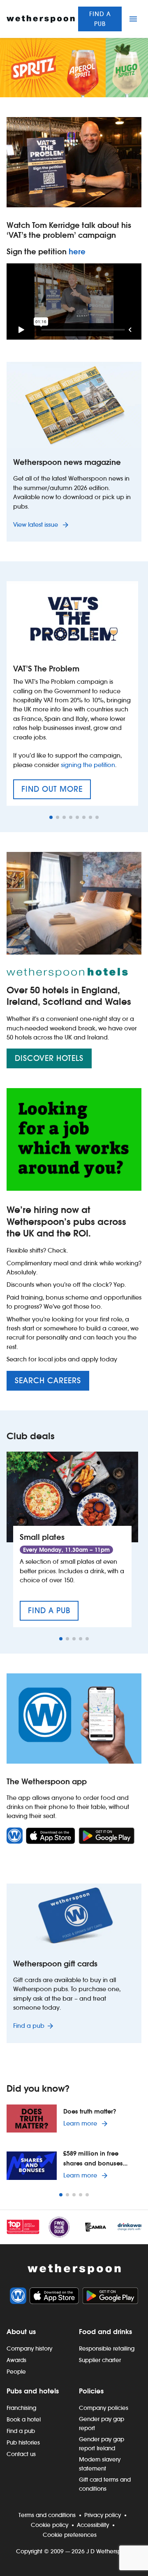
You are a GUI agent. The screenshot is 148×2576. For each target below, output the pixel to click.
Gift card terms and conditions (105, 2484)
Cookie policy (50, 2525)
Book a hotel (24, 2419)
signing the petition (88, 765)
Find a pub (100, 19)
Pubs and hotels (33, 2391)
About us (21, 2332)
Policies (91, 2391)
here (77, 252)
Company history (29, 2348)
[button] (51, 817)
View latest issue (36, 524)
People (16, 2372)
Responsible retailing (107, 2348)
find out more (56, 792)
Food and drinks (105, 2332)
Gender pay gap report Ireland (102, 2444)
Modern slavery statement (100, 2464)
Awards (16, 2360)
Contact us (21, 2454)
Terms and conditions (47, 2515)
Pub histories (23, 2442)
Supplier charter (100, 2360)
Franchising (21, 2408)
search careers (48, 1381)
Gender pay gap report (102, 2424)
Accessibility (93, 2525)
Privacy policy (103, 2515)
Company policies (104, 2408)
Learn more (87, 2123)
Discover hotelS (49, 1058)
